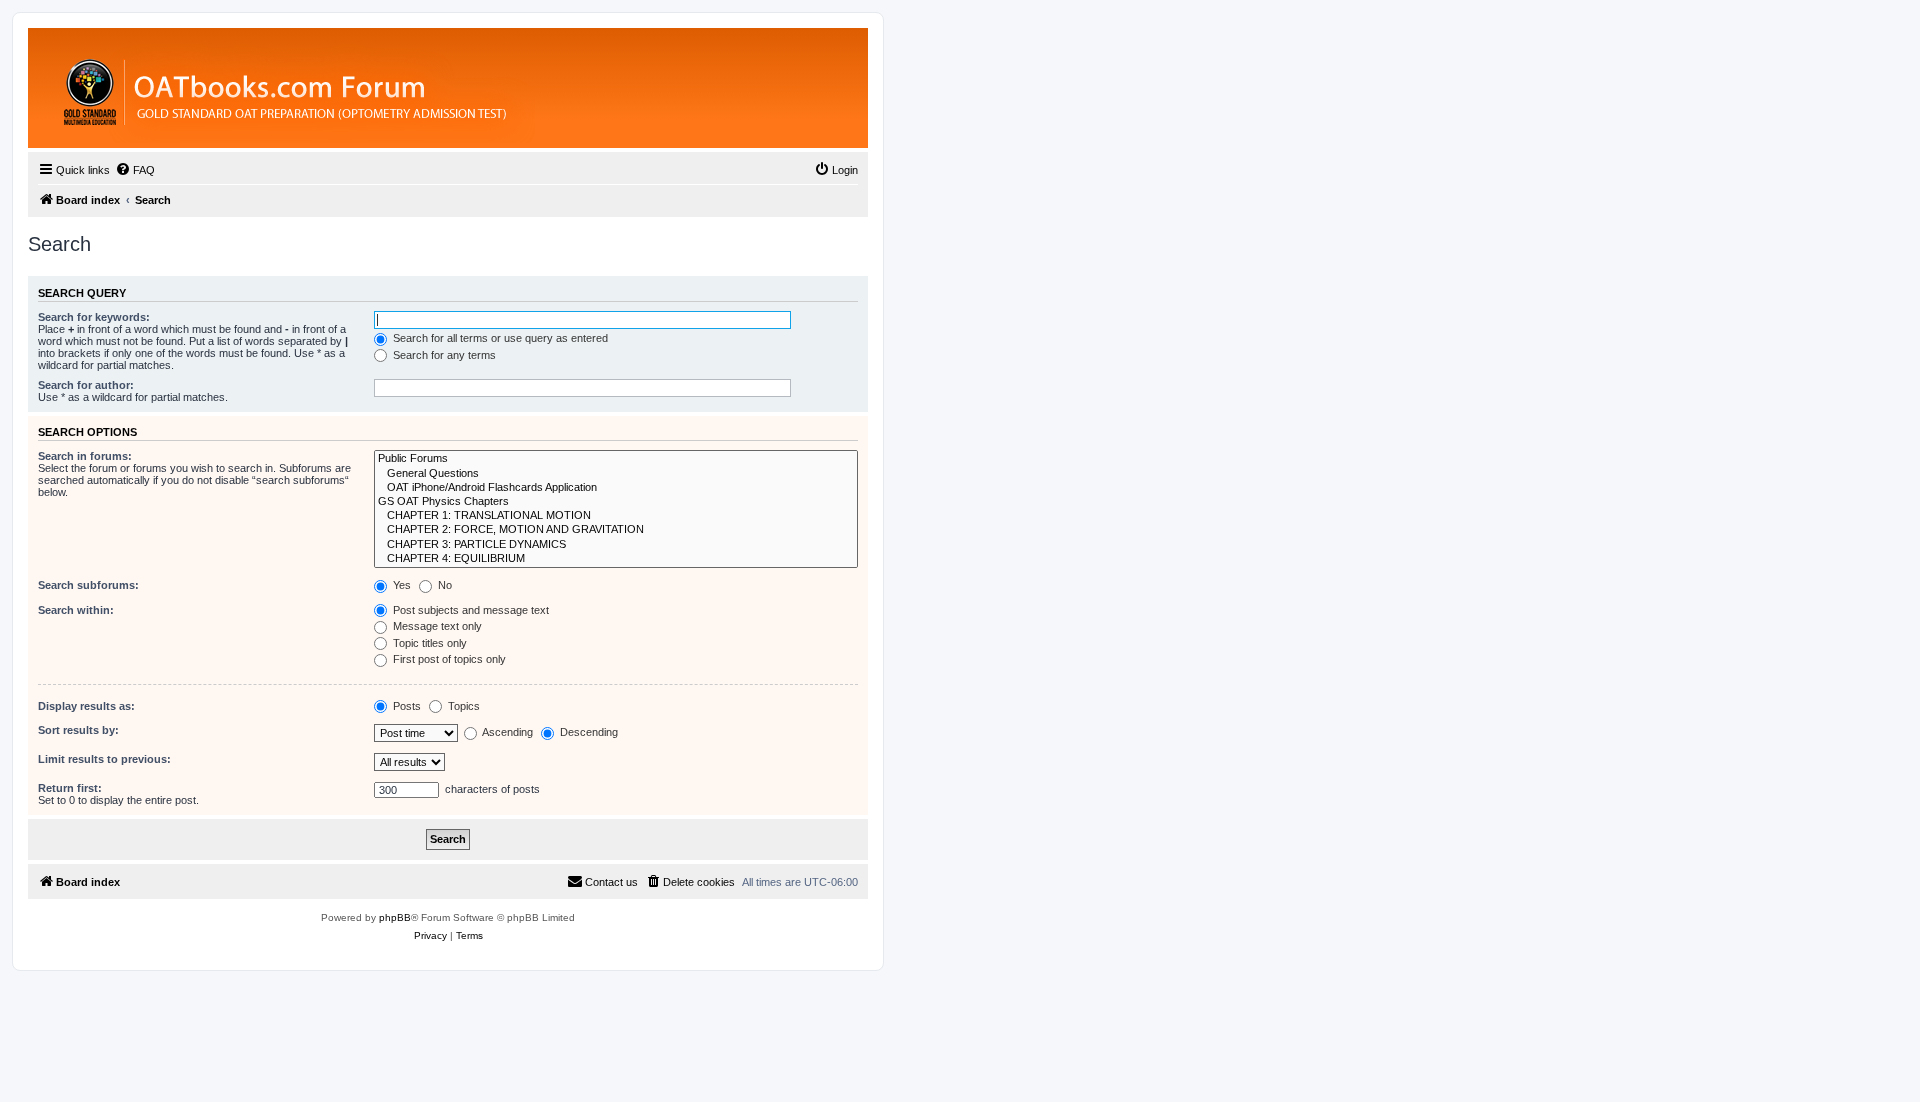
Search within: (76, 610)
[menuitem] (135, 170)
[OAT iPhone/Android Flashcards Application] (616, 488)
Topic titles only (428, 643)
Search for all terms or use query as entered (499, 338)
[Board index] (394, 88)
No (443, 585)
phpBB (395, 917)
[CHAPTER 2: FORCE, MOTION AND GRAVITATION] (616, 530)
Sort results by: (78, 730)
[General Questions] (616, 474)
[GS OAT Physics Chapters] (616, 502)
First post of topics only (448, 659)
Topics (462, 706)
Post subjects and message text (469, 610)
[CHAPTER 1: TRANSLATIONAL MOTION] (616, 516)
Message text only (436, 626)
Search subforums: (88, 585)
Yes (400, 585)
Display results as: (86, 706)
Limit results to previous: (104, 759)
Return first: (70, 788)
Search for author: (86, 385)
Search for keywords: (94, 317)
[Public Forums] (616, 459)
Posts (405, 706)
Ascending (506, 732)
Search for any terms (443, 355)
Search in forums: (85, 456)
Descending (587, 732)
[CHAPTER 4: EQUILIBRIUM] (616, 559)
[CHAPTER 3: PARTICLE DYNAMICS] (616, 545)
